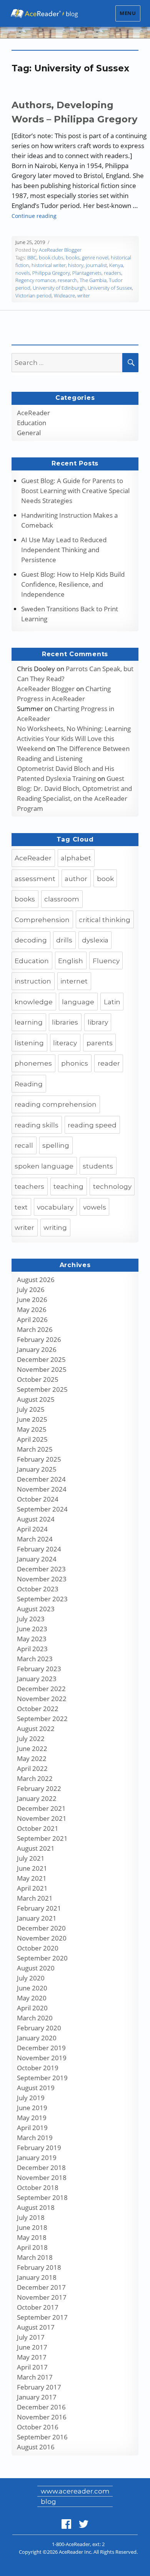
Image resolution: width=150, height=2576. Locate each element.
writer (84, 295)
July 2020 (31, 1978)
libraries (65, 1022)
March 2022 (35, 1778)
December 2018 (41, 2168)
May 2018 (32, 2237)
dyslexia (95, 940)
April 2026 (32, 1319)
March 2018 (35, 2257)
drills (64, 940)
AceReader (33, 413)
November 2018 (42, 2177)
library (98, 1022)
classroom (62, 899)
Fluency (106, 961)
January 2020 (37, 2038)
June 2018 (32, 2227)
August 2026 (36, 1280)
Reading (29, 1084)
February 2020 (39, 2028)
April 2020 (32, 2008)
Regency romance (35, 280)
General (29, 433)
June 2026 (32, 1300)
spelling (56, 1145)
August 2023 (36, 1609)
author (76, 879)
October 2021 (38, 1828)
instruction (33, 981)
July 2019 (31, 2098)
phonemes (33, 1063)
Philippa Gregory (51, 273)
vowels (95, 1207)
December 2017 (41, 2287)
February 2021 (39, 1908)
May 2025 (32, 1429)
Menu (128, 13)
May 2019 (32, 2118)
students (98, 1166)
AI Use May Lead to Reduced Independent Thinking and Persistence (64, 550)
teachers (29, 1187)
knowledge (34, 1002)
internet (74, 981)
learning (29, 1022)
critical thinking (105, 920)
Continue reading (34, 216)
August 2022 (36, 1729)
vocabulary (55, 1207)
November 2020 (42, 1938)
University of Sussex (110, 288)
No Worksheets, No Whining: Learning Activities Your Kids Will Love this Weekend (74, 738)
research (67, 280)
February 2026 (39, 1339)
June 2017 (32, 2347)
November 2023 (42, 1579)
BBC (32, 257)
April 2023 (32, 1649)
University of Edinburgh (59, 288)
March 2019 (35, 2138)
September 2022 (42, 1719)
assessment (35, 879)
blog (48, 2502)
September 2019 (42, 2078)
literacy (65, 1043)
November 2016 (42, 2417)
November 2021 (42, 1818)
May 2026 (32, 1309)
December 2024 (41, 1479)
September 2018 (42, 2197)
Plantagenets (87, 273)
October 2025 (38, 1379)
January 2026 (37, 1349)
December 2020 (41, 1928)
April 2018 (32, 2247)
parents (100, 1043)
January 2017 (37, 2397)
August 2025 (36, 1399)
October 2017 (38, 2307)
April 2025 (32, 1439)
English (71, 961)
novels (23, 273)
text (21, 1207)
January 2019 (37, 2158)
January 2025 (37, 1469)
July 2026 (31, 1290)
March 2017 (35, 2377)
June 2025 (32, 1419)
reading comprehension (56, 1104)
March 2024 (35, 1539)
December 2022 (41, 1689)
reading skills (37, 1125)
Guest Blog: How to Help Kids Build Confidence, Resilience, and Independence (73, 584)
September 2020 (42, 1958)
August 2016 (36, 2447)
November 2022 (42, 1699)
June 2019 (32, 2108)
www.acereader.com (75, 2491)
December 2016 (41, 2407)
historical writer (49, 265)
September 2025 (42, 1389)
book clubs (51, 257)
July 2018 (31, 2217)
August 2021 (36, 1848)
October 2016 (38, 2427)
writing (55, 1228)
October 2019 (38, 2068)
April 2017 (32, 2367)
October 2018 (38, 2187)
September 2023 (42, 1599)
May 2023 (32, 1639)
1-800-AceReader (71, 2544)
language (78, 1002)
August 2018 (36, 2207)
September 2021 (42, 1838)
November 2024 (42, 1489)
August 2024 (36, 1519)
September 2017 (42, 2317)
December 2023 (41, 1569)
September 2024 (42, 1509)
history (76, 265)
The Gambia (93, 280)
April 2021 (32, 1888)
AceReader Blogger (60, 250)
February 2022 (39, 1788)
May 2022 (32, 1758)
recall (24, 1145)
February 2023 (39, 1669)
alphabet (76, 858)
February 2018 (39, 2267)
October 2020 (38, 1948)
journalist (96, 265)
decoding (31, 940)
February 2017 (39, 2387)
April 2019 (32, 2128)
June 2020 (32, 1988)
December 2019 (41, 2048)
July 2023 (31, 1619)
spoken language (44, 1166)
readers (112, 273)
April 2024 (32, 1529)
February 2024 (39, 1549)
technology (112, 1187)
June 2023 (32, 1629)
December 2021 (41, 1808)
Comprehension (42, 920)
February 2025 (39, 1459)
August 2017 (36, 2327)
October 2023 (38, 1589)
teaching (68, 1187)
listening (29, 1043)
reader (109, 1063)
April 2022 (32, 1768)
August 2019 (36, 2088)
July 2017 (31, 2337)
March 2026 (35, 1329)
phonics (75, 1063)
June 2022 (32, 1748)
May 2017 (32, 2357)
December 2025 (41, 1359)
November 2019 (42, 2058)
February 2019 (39, 2148)
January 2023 (37, 1679)
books (73, 257)
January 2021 (37, 1918)
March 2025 (35, 1449)
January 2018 (37, 2277)
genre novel (95, 257)
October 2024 (38, 1499)
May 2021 (32, 1878)
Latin (112, 1002)
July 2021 (31, 1858)
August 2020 (36, 1968)
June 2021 (32, 1868)
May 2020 (32, 1998)
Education (32, 423)
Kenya (116, 265)
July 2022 (31, 1739)
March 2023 (35, 1659)
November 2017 (42, 2297)
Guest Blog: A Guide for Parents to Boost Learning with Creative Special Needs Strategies (75, 491)
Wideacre (64, 295)
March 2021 (35, 1898)
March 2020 (35, 2018)
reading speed (92, 1125)
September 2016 (42, 2437)
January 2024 (37, 1559)
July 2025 (31, 1409)
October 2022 (38, 1709)
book (105, 879)
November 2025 (42, 1369)
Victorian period (33, 295)
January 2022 (37, 1798)
